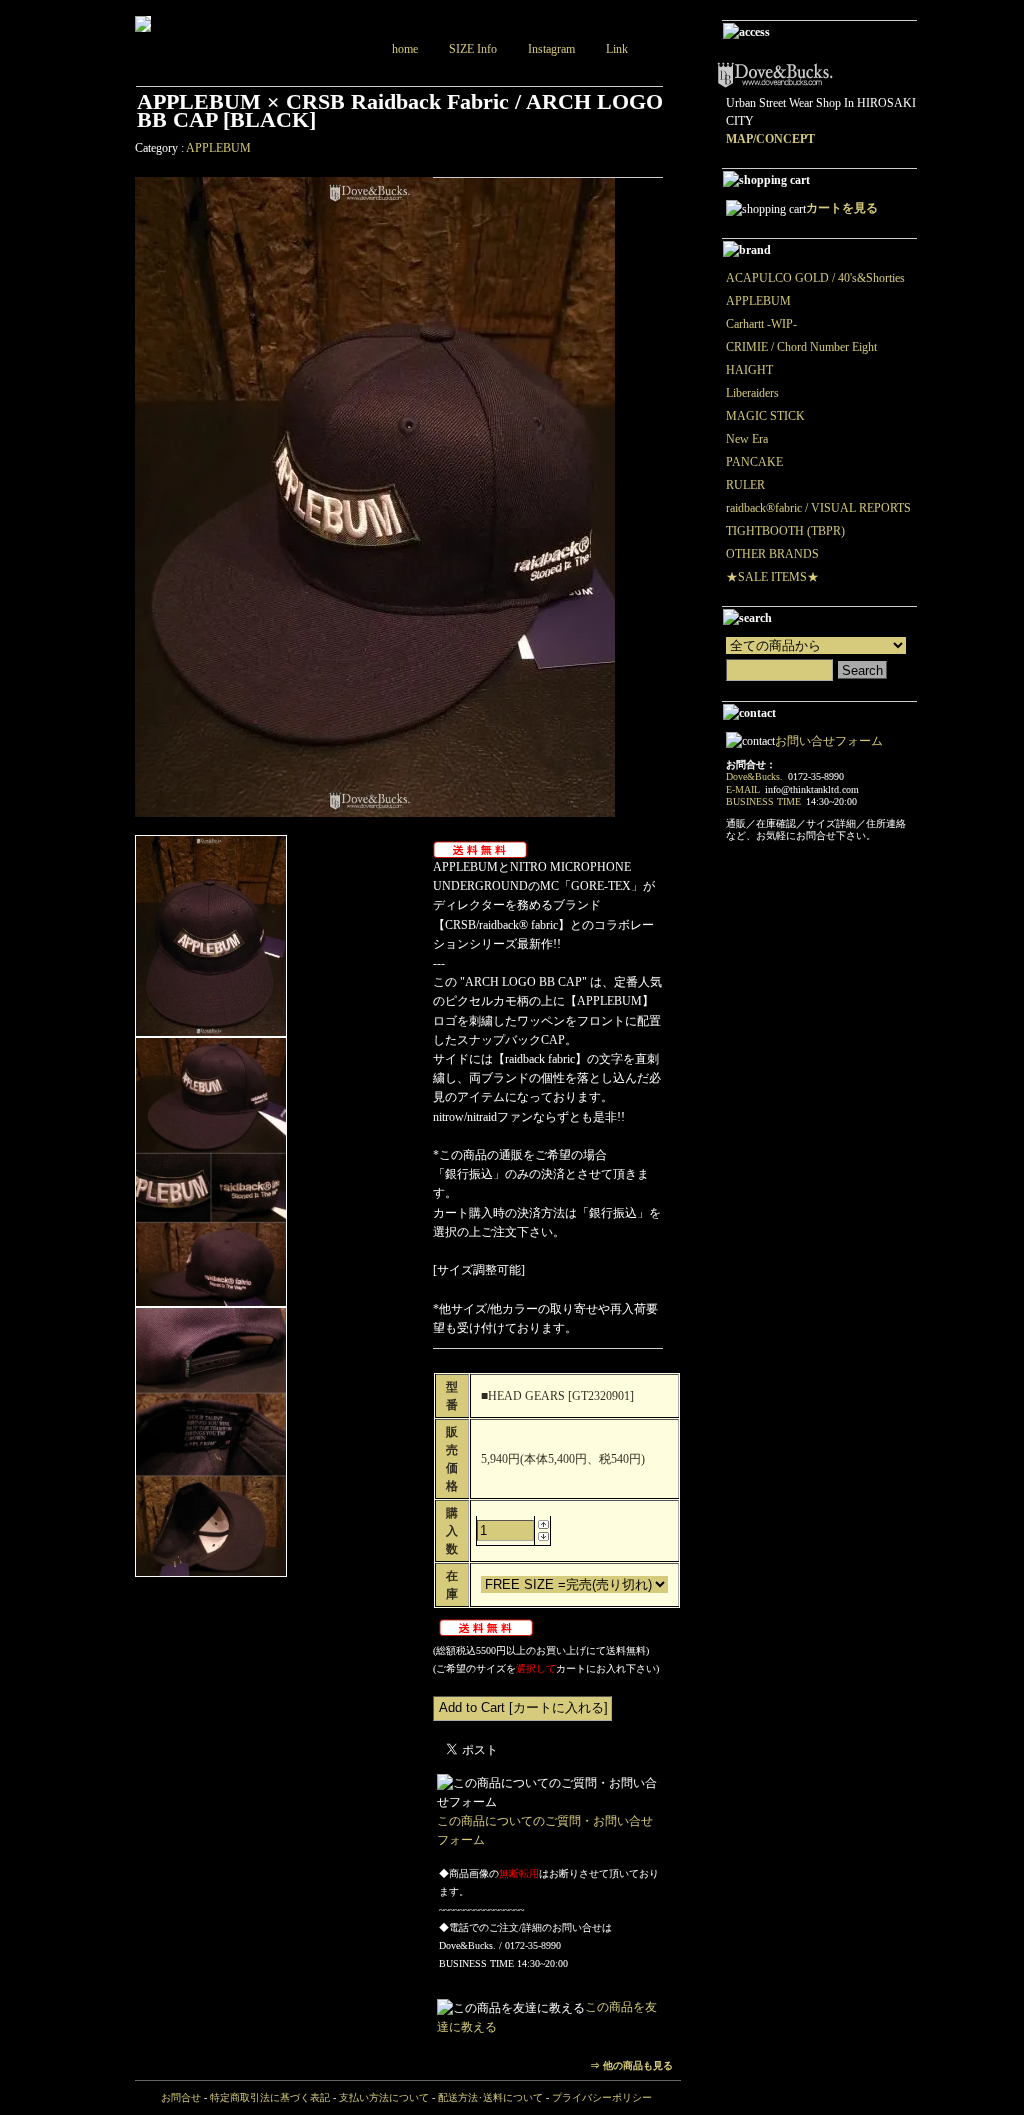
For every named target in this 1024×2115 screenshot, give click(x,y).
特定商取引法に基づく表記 (270, 2097)
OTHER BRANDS (772, 554)
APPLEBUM (218, 148)
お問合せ (181, 2097)
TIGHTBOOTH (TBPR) (785, 531)
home (405, 49)
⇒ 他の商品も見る (631, 2065)
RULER (745, 485)
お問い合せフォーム (829, 741)
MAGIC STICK (765, 416)
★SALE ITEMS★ (772, 577)
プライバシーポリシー (602, 2097)
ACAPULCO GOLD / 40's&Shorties (815, 278)
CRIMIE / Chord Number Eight (801, 347)
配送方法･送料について (490, 2097)
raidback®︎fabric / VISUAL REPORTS (818, 508)
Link (617, 49)
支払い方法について (384, 2097)
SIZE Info (473, 49)
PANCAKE (754, 462)
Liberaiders (752, 393)
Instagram (551, 49)
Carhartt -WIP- (761, 324)
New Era (747, 439)
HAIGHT (749, 370)
